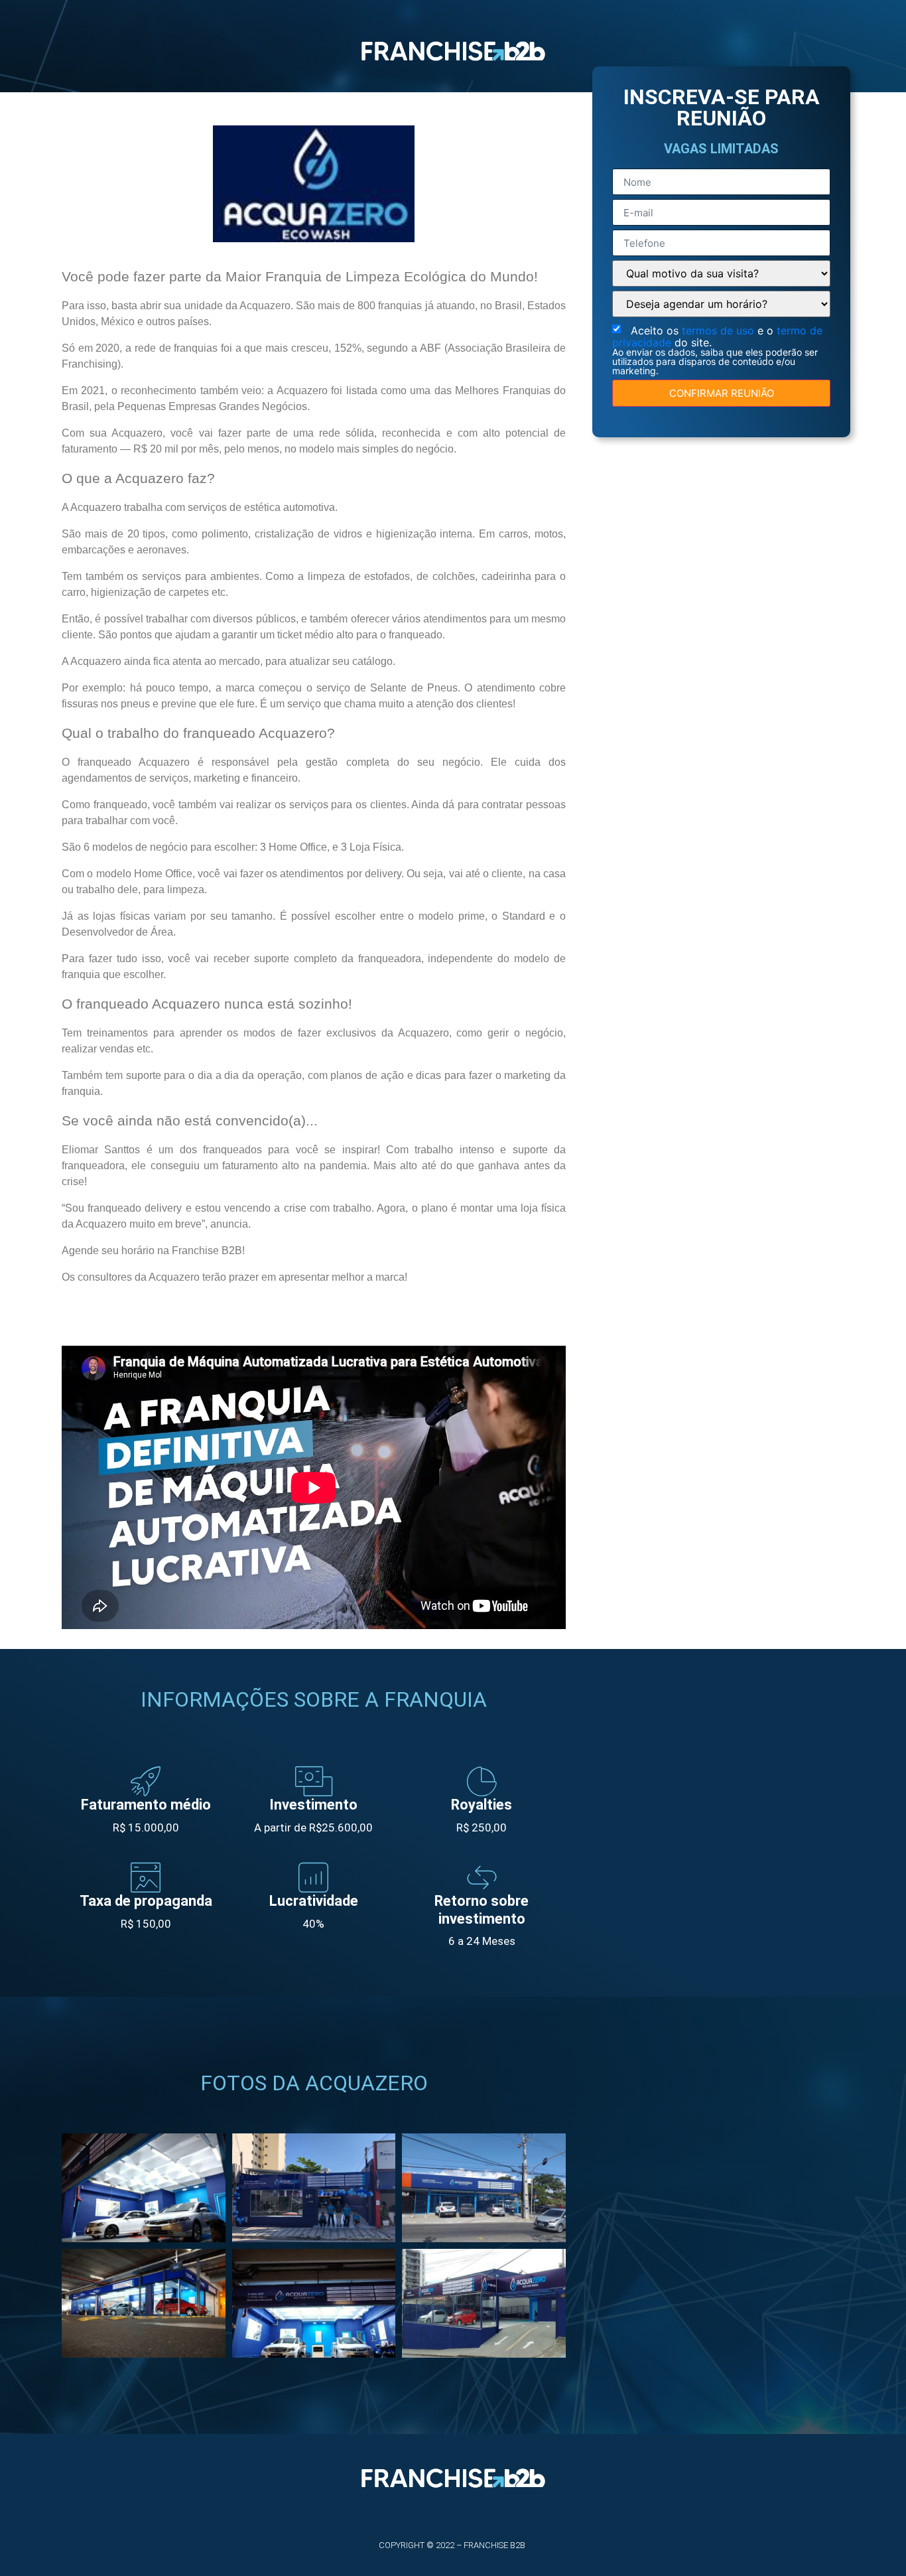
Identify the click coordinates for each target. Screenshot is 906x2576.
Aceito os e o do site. (717, 350)
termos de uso (720, 330)
